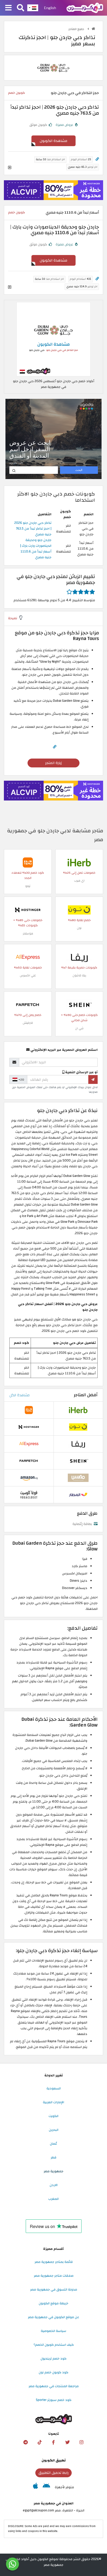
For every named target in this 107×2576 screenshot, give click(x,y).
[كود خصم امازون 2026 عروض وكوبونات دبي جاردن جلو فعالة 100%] (29, 1478)
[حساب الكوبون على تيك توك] (39, 2442)
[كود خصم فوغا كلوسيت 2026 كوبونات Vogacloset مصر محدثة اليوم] (29, 1494)
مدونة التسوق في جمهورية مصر (54, 2289)
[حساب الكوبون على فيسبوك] (53, 2442)
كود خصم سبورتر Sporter (54, 2400)
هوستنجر (28, 933)
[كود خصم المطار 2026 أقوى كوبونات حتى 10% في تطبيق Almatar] (78, 1494)
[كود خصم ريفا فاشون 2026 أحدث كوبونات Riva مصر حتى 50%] (79, 957)
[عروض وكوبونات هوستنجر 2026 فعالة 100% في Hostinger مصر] (28, 910)
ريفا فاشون (79, 975)
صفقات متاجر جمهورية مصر (54, 2276)
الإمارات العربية (53, 2102)
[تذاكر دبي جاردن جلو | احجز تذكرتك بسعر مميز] (53, 339)
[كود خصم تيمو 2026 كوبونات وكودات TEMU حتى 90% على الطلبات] (28, 862)
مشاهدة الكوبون (53, 141)
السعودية (54, 2088)
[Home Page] (85, 8)
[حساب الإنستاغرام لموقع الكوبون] (82, 2442)
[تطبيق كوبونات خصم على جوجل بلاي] (46, 2487)
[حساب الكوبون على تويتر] (68, 2442)
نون (79, 928)
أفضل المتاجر (86, 1395)
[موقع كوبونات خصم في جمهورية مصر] (93, 29)
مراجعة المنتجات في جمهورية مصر (54, 2386)
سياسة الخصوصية (53, 2331)
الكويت (53, 2116)
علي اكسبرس (28, 975)
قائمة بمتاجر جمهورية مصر (54, 2262)
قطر (53, 2157)
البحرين (54, 2130)
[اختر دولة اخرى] (33, 8)
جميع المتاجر (77, 29)
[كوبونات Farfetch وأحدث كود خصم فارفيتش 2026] (28, 1004)
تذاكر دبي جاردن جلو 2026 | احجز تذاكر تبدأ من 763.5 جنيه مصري (33, 529)
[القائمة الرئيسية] (8, 8)
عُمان (53, 2144)
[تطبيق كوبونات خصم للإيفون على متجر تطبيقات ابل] (35, 2487)
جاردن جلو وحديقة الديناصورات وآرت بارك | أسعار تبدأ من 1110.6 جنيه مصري (36, 549)
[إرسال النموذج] (93, 1079)
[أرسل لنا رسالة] (12, 2564)
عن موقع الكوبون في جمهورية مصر (53, 2317)
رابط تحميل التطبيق (53, 2473)
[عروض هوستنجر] (53, 190)
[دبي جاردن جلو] (53, 67)
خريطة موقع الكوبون (53, 2303)
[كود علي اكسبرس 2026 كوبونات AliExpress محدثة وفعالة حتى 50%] (28, 957)
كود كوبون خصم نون (53, 2372)
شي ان (79, 1028)
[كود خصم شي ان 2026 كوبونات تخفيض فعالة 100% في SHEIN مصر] (79, 1004)
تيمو (28, 886)
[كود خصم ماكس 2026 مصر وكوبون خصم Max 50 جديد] (78, 1478)
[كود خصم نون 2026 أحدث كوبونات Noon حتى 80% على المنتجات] (79, 910)
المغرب (53, 2199)
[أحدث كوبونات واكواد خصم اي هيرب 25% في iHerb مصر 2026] (79, 862)
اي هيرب (79, 881)
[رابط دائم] (97, 159)
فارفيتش (28, 1023)
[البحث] (21, 8)
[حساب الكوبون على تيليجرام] (25, 2442)
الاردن (54, 2185)
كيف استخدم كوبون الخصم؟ (54, 2345)
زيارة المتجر (53, 763)
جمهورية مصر (53, 2171)
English (50, 8)
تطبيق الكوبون (54, 2460)
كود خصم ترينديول (53, 2358)
